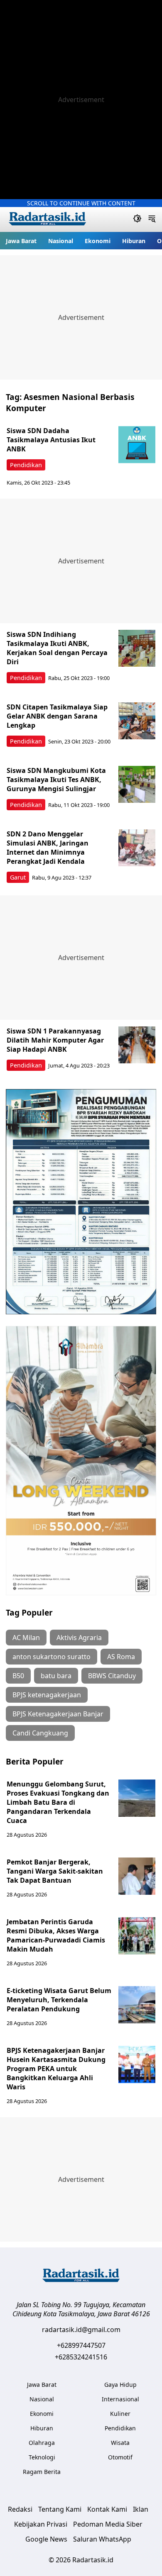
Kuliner (120, 2414)
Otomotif (120, 2457)
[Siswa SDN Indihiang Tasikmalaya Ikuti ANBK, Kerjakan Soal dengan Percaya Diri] (137, 648)
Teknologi (42, 2457)
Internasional (120, 2399)
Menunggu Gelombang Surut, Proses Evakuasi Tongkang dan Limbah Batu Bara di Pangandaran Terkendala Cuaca (58, 1802)
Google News (46, 2539)
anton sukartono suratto (52, 1657)
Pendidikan (26, 465)
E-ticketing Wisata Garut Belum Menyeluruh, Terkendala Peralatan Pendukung (59, 2000)
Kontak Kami (107, 2509)
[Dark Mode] (137, 219)
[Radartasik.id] (47, 220)
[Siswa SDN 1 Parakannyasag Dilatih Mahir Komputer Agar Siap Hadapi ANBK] (137, 1045)
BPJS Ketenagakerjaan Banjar (58, 1714)
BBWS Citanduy (112, 1676)
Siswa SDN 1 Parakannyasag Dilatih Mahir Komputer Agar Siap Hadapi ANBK (55, 1040)
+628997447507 (81, 2345)
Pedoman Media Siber (108, 2524)
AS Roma (121, 1657)
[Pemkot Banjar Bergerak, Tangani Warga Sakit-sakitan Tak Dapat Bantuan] (137, 1876)
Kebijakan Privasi (41, 2524)
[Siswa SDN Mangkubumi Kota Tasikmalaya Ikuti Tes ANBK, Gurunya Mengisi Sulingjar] (137, 785)
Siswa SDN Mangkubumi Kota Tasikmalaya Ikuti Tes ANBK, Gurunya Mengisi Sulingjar (56, 780)
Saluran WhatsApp (102, 2539)
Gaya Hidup (120, 2385)
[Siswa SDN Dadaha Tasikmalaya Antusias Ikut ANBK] (137, 445)
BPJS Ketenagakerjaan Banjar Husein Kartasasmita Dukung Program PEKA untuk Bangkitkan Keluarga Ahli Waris (56, 2069)
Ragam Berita (42, 2472)
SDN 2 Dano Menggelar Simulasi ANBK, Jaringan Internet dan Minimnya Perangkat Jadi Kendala (48, 848)
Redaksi (20, 2509)
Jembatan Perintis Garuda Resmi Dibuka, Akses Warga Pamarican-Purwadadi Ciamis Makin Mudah (56, 1935)
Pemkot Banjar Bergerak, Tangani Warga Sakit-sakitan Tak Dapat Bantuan (55, 1871)
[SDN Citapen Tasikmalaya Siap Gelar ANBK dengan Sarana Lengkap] (137, 721)
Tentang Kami (60, 2509)
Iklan (141, 2509)
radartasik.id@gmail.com (81, 2330)
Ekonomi (98, 241)
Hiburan (134, 241)
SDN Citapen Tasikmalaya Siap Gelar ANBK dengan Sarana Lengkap (57, 716)
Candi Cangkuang (40, 1733)
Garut (18, 877)
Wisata (120, 2443)
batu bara (56, 1676)
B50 (18, 1676)
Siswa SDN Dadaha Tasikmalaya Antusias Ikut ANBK (51, 440)
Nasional (61, 241)
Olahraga (42, 2443)
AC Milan (26, 1638)
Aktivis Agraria (79, 1638)
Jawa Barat (21, 241)
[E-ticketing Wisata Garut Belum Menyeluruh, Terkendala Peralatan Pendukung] (137, 2005)
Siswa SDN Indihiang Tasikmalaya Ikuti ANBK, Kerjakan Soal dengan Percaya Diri (57, 648)
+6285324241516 (81, 2357)
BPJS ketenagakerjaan (47, 1695)
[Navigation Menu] (152, 219)
